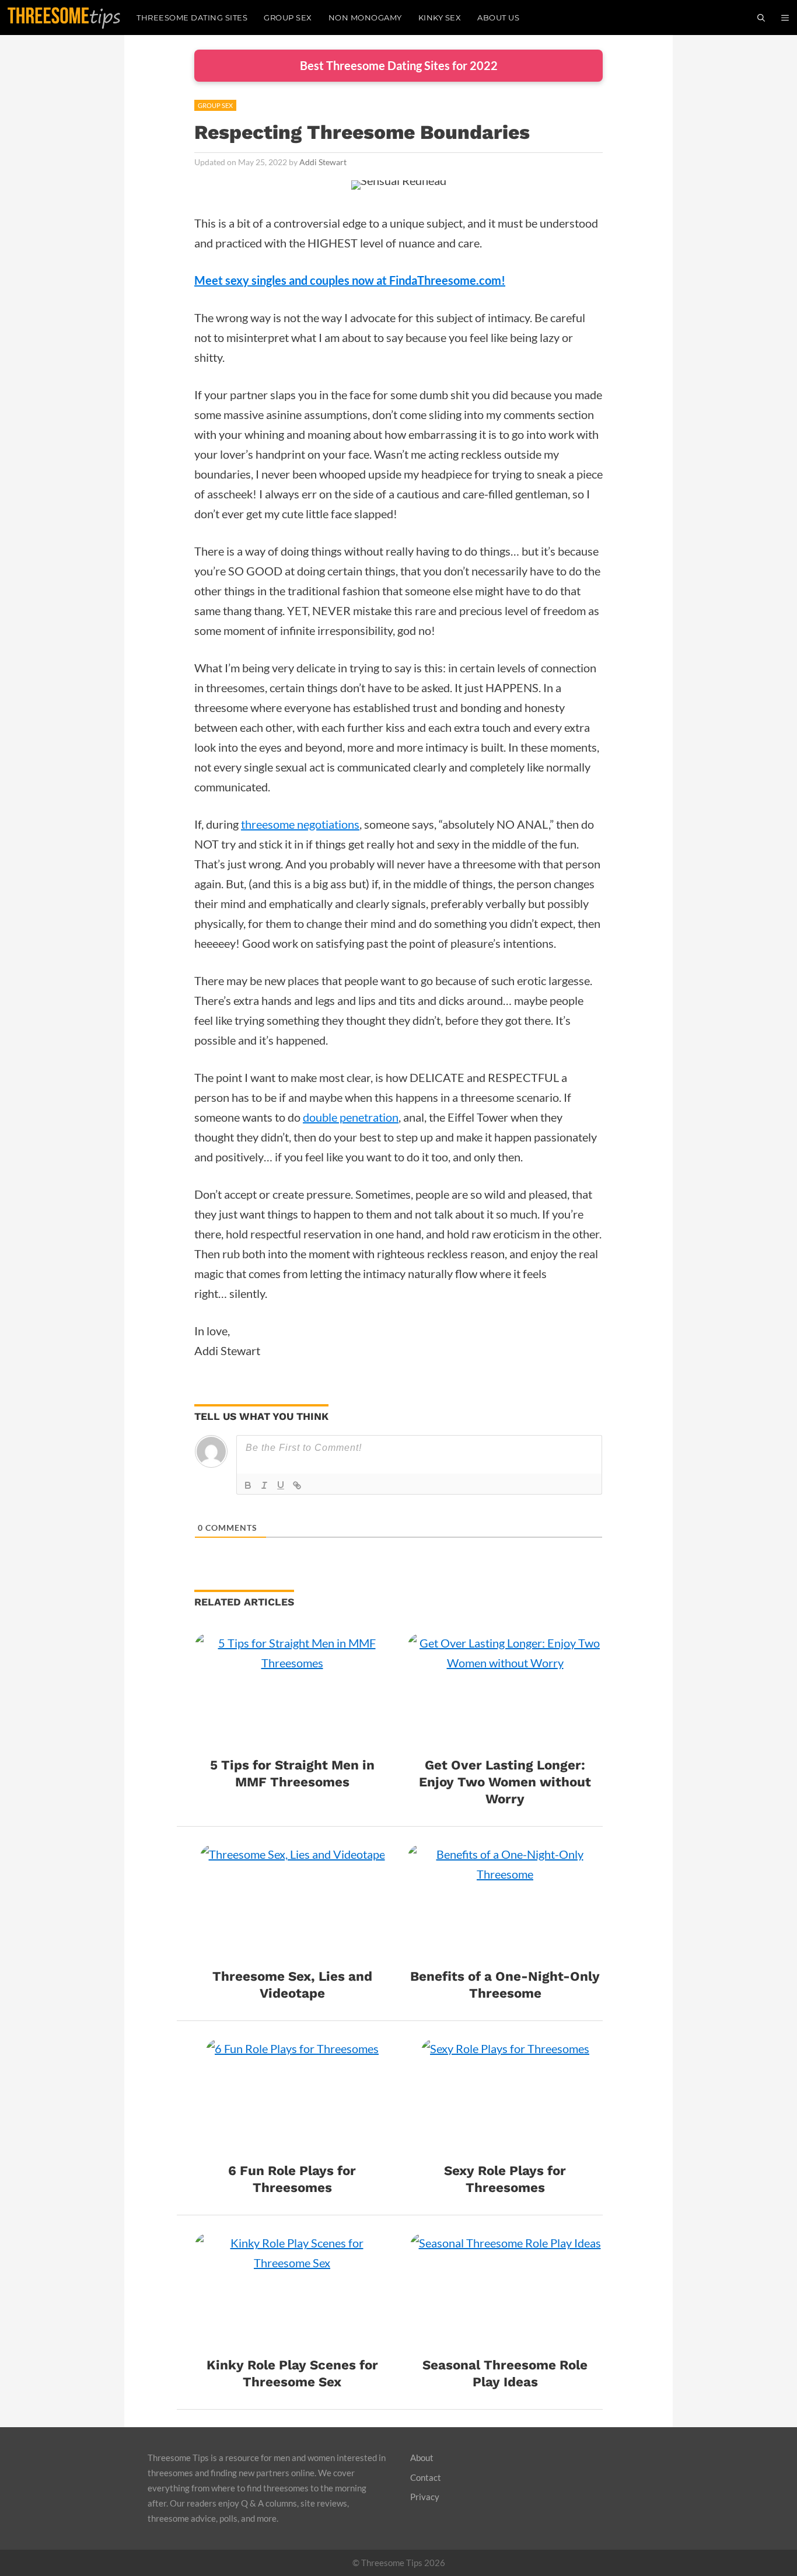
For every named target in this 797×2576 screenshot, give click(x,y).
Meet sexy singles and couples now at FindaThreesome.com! (350, 280)
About (422, 2458)
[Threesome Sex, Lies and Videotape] (292, 1951)
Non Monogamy (365, 18)
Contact (426, 2477)
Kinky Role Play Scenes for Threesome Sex (292, 2373)
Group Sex (288, 18)
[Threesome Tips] (64, 18)
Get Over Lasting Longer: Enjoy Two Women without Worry (505, 1782)
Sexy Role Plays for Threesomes (505, 2179)
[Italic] (264, 1485)
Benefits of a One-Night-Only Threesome (505, 1985)
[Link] (297, 1485)
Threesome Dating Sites (192, 18)
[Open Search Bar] (761, 18)
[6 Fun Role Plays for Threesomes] (292, 2145)
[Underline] (281, 1485)
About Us (498, 18)
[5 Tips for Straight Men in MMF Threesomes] (292, 1740)
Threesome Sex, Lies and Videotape (292, 1985)
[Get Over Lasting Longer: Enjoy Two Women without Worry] (505, 1740)
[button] (785, 18)
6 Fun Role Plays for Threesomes (292, 2179)
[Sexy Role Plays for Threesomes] (505, 2145)
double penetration (351, 1117)
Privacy (425, 2497)
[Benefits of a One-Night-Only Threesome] (505, 1951)
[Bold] (248, 1485)
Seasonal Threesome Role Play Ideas (505, 2373)
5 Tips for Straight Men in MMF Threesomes (292, 1773)
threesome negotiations (300, 824)
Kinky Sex (440, 18)
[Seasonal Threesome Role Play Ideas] (505, 2340)
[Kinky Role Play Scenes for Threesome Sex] (292, 2340)
